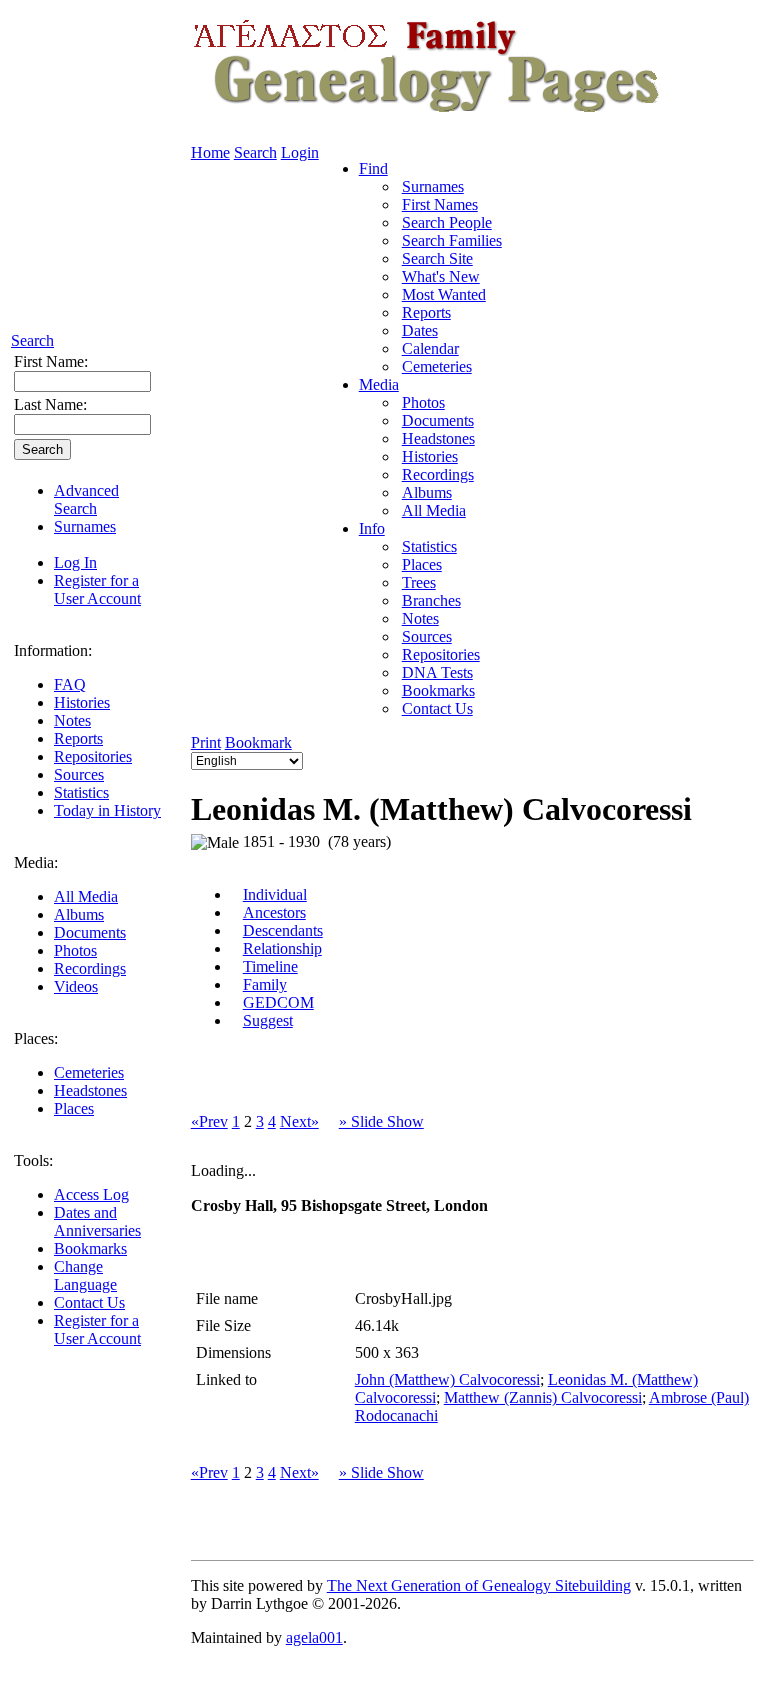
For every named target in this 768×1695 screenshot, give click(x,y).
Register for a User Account (97, 589)
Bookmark (258, 742)
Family (265, 984)
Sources (79, 774)
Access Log (91, 1194)
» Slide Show (381, 1121)
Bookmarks (90, 1248)
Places (74, 1108)
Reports (78, 738)
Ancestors (274, 912)
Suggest (268, 1020)
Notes (72, 720)
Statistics (81, 792)
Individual (275, 894)
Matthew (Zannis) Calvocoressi (543, 1397)
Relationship (282, 948)
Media (379, 384)
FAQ (70, 684)
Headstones (90, 1090)
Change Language (85, 1275)
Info (372, 528)
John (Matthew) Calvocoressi (447, 1379)
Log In (75, 562)
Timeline (270, 966)
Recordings (90, 968)
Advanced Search (86, 499)
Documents (90, 932)
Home (210, 152)
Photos (75, 950)
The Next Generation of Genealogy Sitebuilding (479, 1585)
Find (373, 168)
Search (32, 340)
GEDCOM (278, 1002)
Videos (76, 986)
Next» (299, 1121)
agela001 (314, 1637)
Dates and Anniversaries (97, 1221)
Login (300, 152)
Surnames (85, 526)
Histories (82, 702)
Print (206, 742)
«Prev (209, 1121)
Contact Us (89, 1302)
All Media (86, 896)
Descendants (283, 930)
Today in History (107, 810)
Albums (79, 914)
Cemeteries (89, 1072)
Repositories (93, 756)
